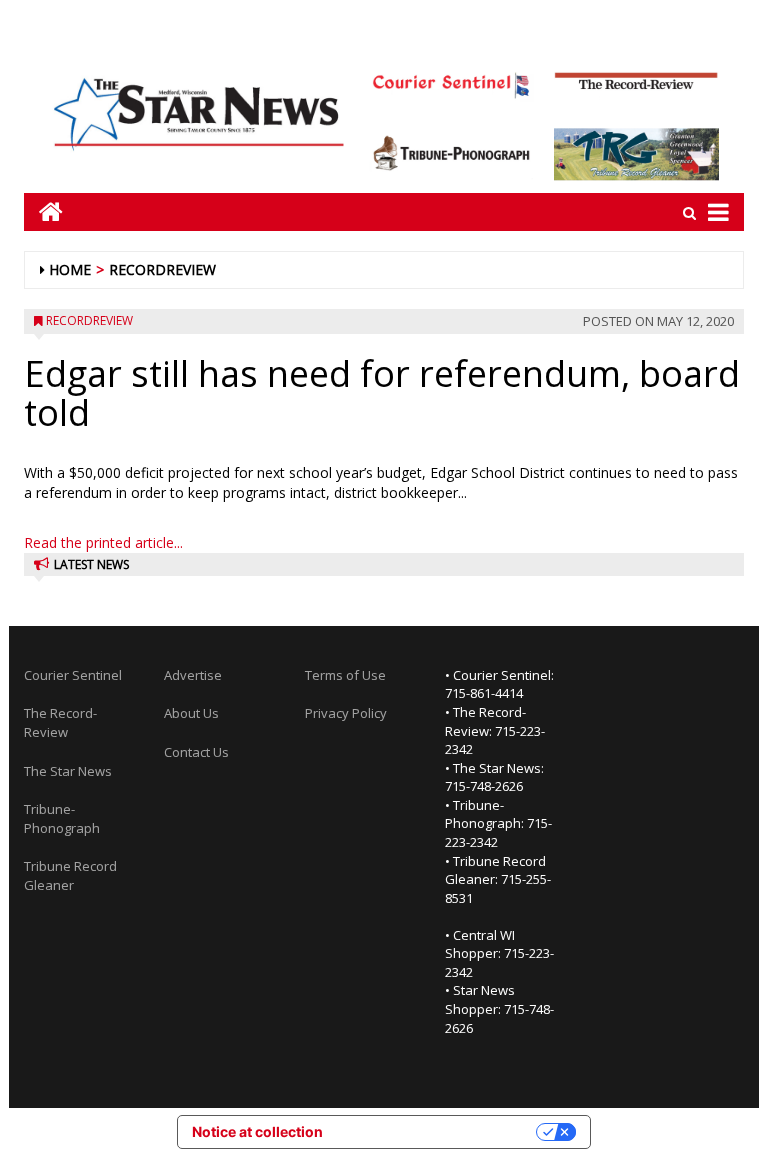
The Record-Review (60, 722)
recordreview (162, 269)
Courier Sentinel (73, 675)
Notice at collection (257, 1131)
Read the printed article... (103, 542)
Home (70, 269)
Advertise (193, 675)
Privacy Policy (346, 713)
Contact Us (196, 752)
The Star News (68, 771)
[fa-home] (43, 211)
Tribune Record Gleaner (70, 875)
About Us (191, 713)
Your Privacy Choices (438, 1131)
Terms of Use (345, 675)
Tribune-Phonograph (62, 818)
